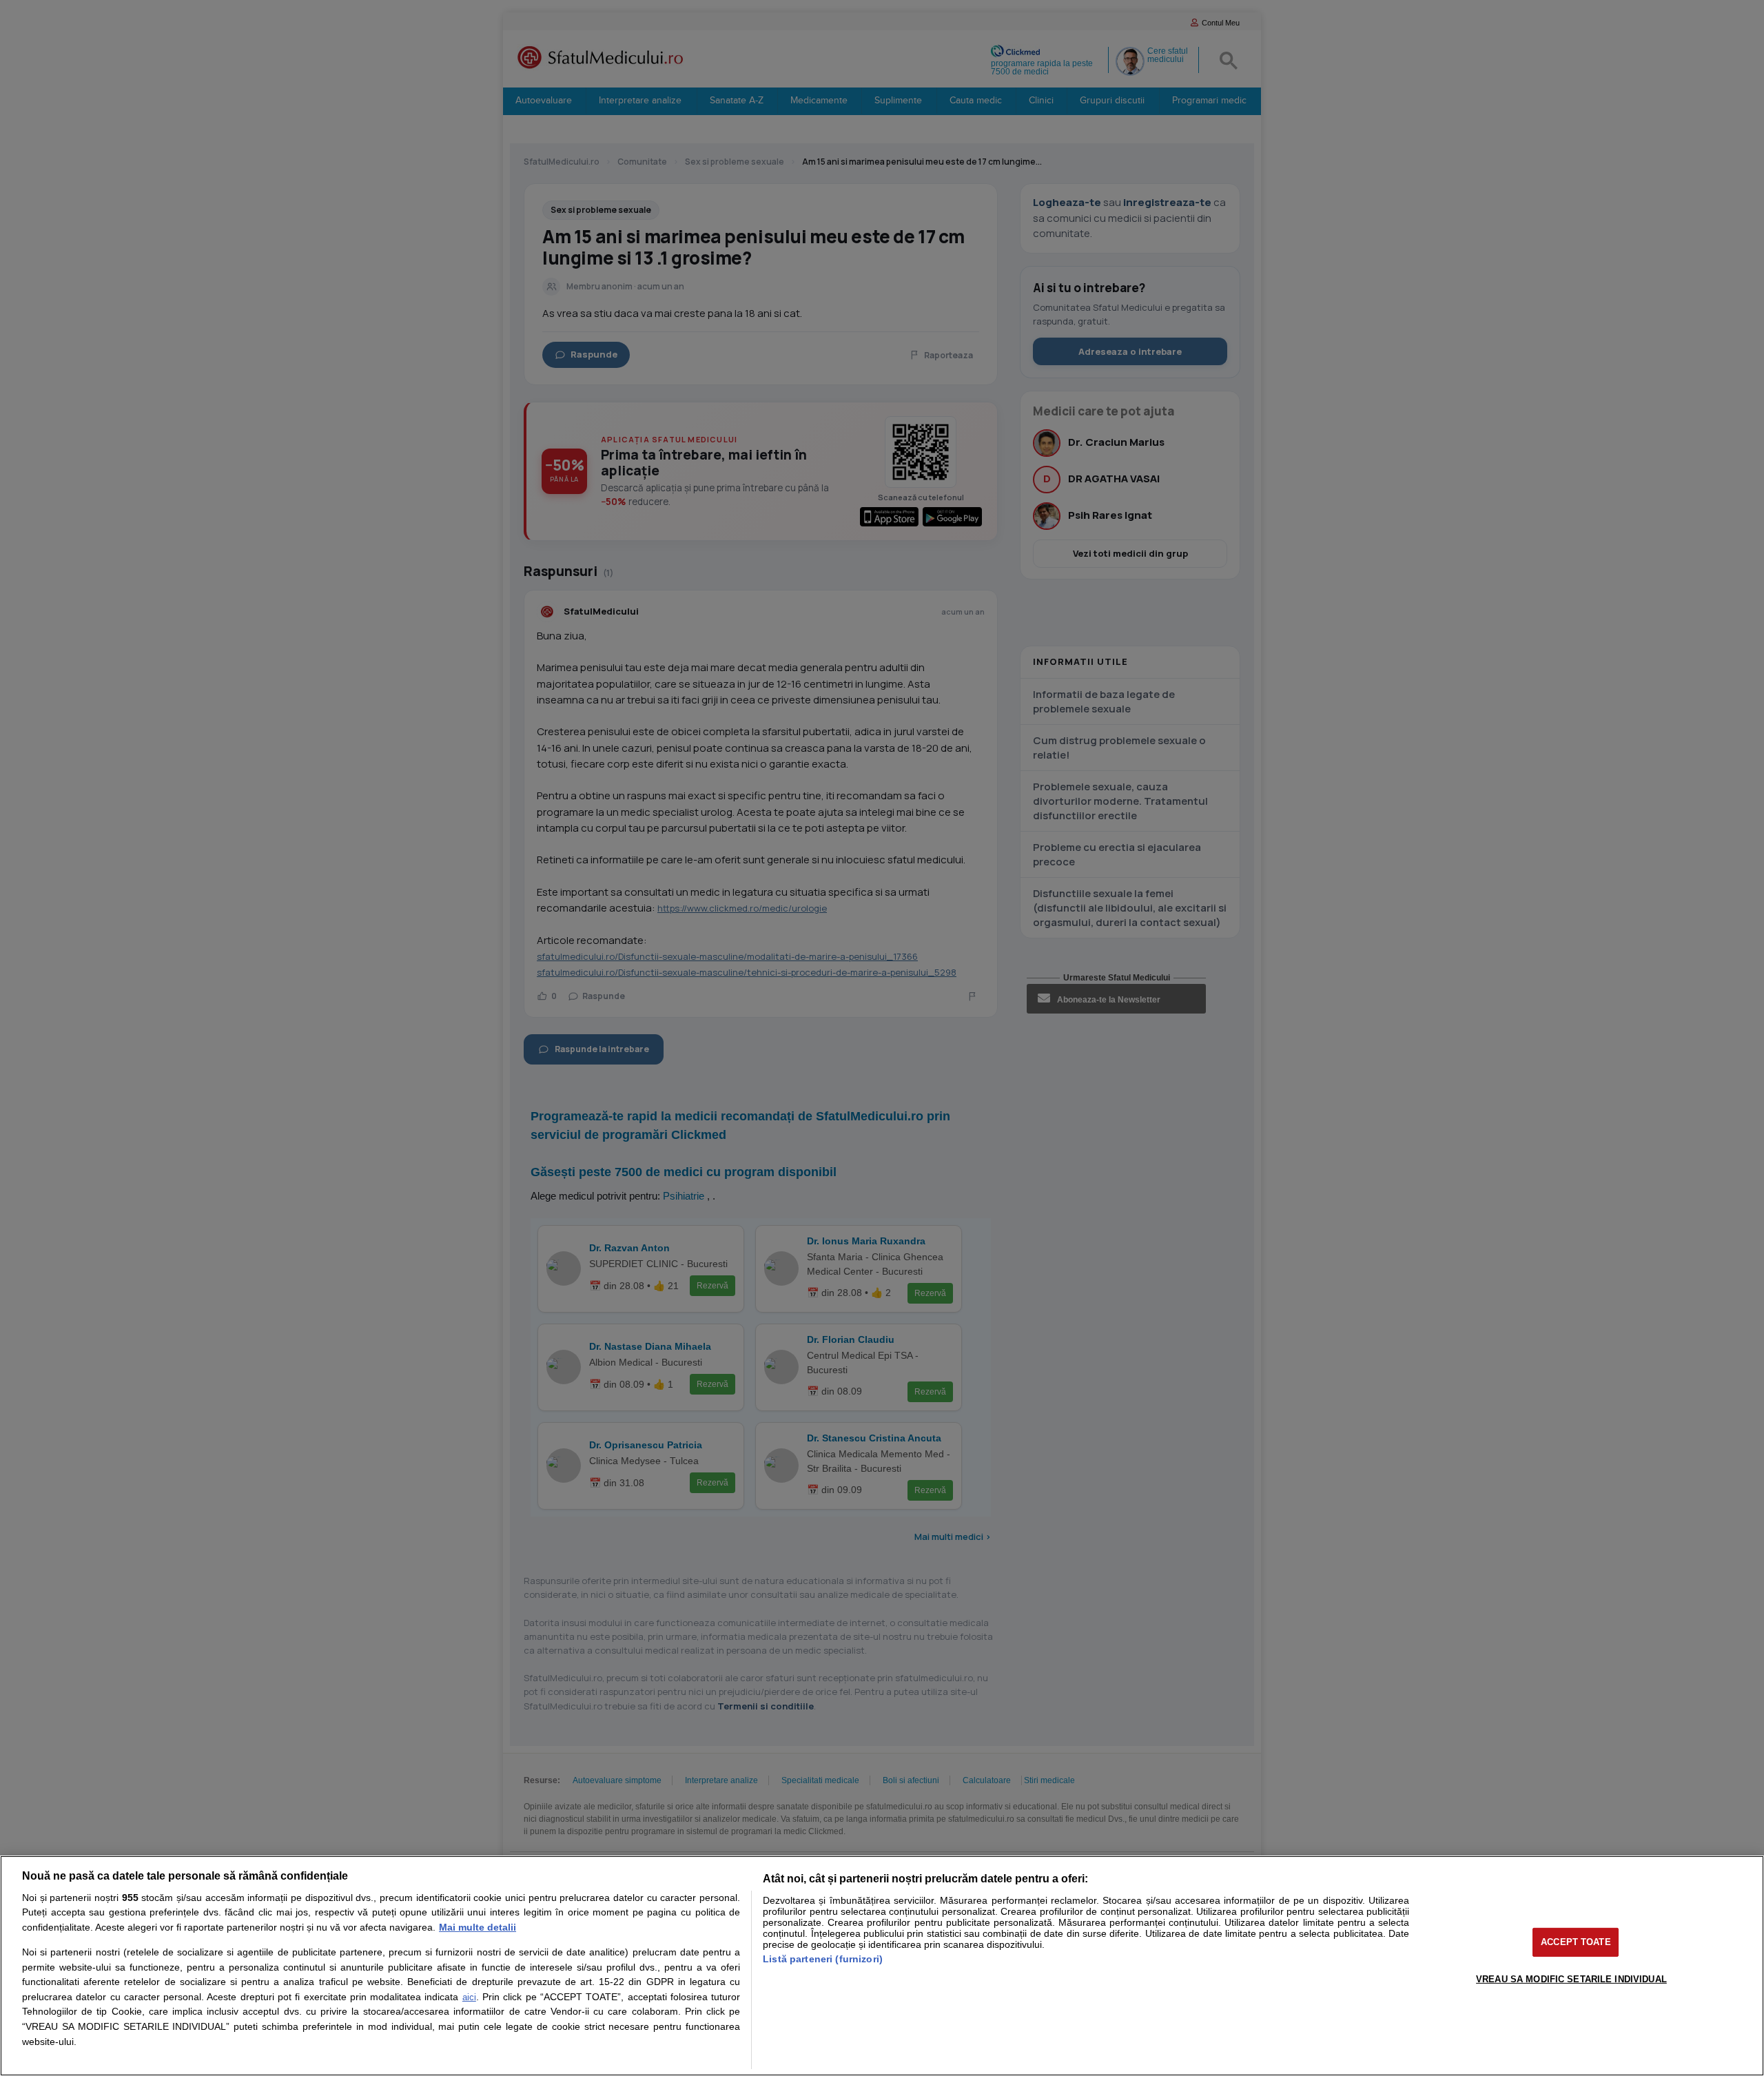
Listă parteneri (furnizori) (823, 1959)
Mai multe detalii (478, 1927)
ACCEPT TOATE (1576, 1942)
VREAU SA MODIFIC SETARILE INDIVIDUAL (1571, 1979)
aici (469, 1997)
